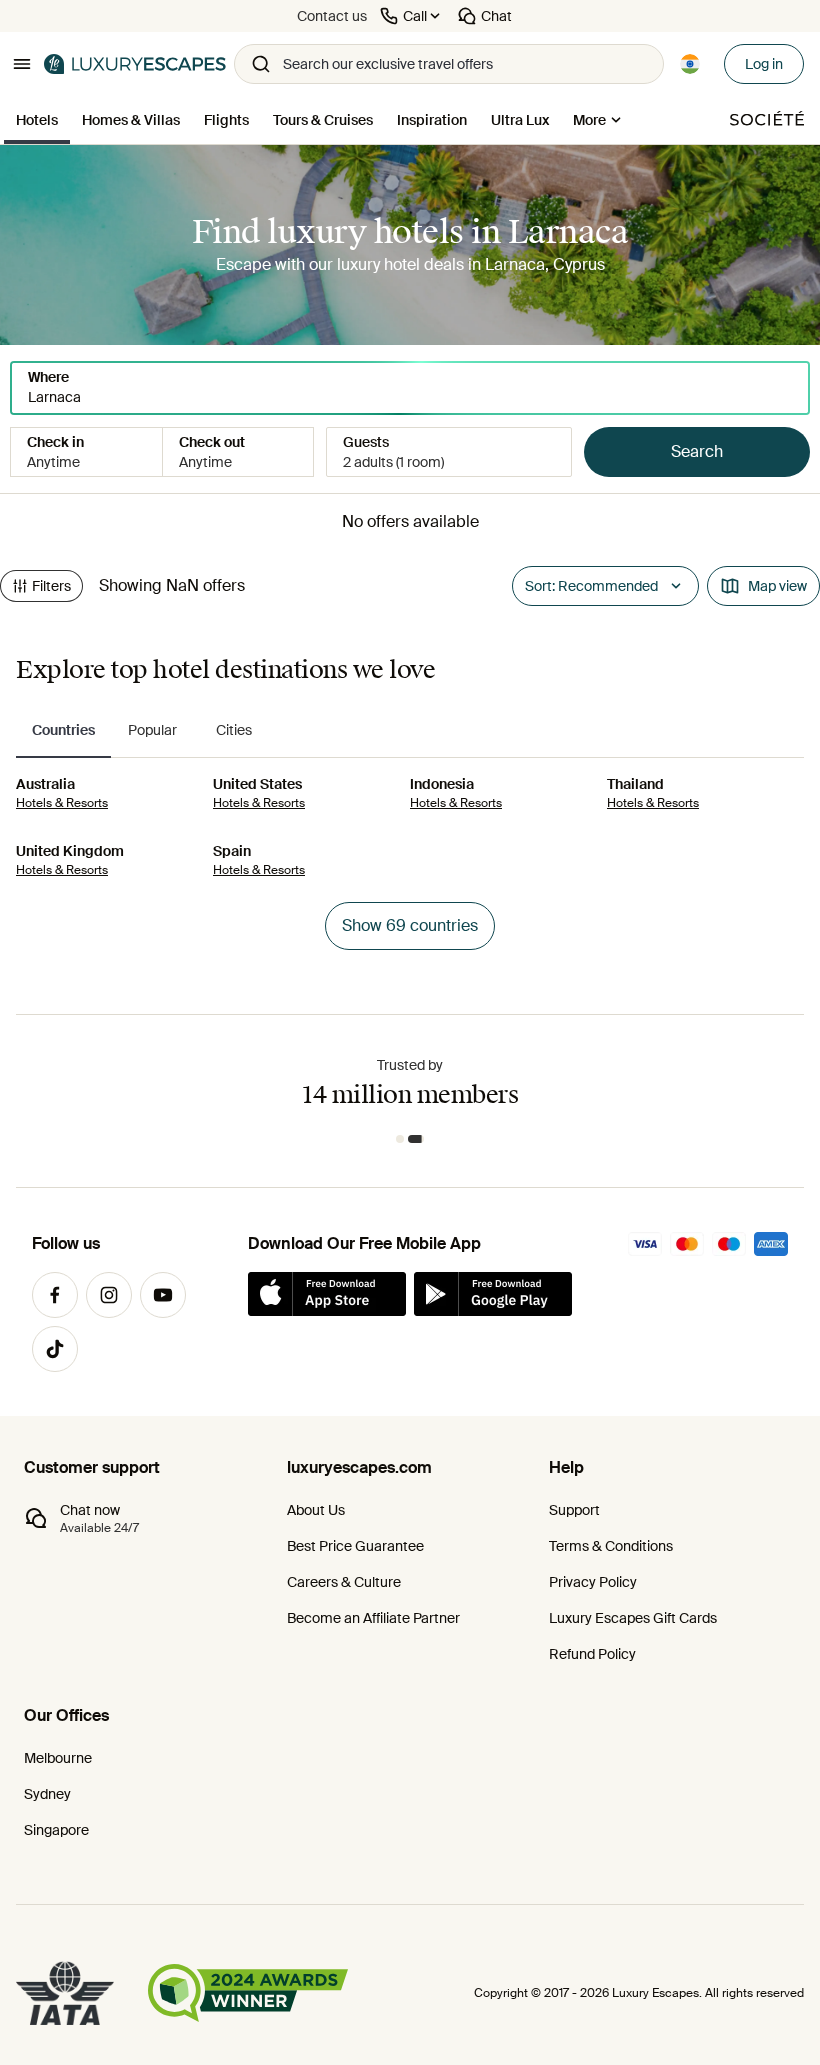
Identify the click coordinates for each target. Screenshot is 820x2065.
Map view (777, 586)
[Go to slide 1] (400, 1139)
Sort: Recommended (591, 586)
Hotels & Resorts (62, 803)
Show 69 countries (410, 925)
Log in (764, 64)
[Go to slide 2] (416, 1139)
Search (697, 451)
